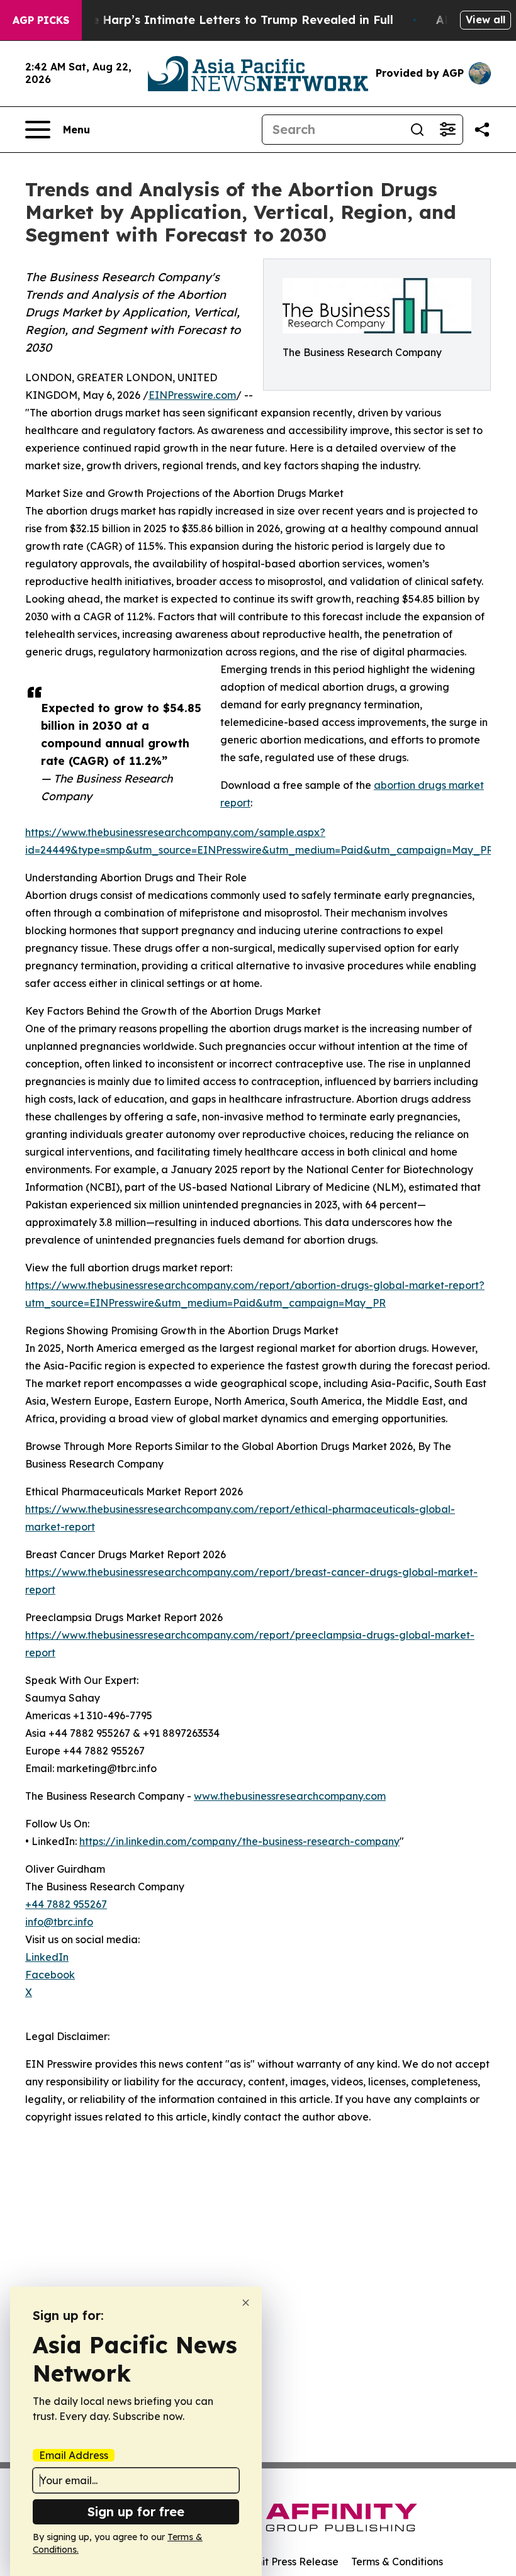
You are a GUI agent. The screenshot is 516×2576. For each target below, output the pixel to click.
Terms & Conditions (397, 2562)
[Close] (246, 2303)
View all (485, 20)
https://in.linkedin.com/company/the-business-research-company (239, 1841)
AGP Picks (41, 20)
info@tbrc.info (59, 1922)
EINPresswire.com (192, 395)
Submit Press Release (287, 2562)
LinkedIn (47, 1957)
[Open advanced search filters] (447, 130)
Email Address (74, 2455)
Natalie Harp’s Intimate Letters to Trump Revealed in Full (225, 20)
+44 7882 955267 (66, 1904)
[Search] (417, 130)
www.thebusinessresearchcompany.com (290, 1796)
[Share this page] (482, 130)
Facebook (50, 1975)
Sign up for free (136, 2512)
